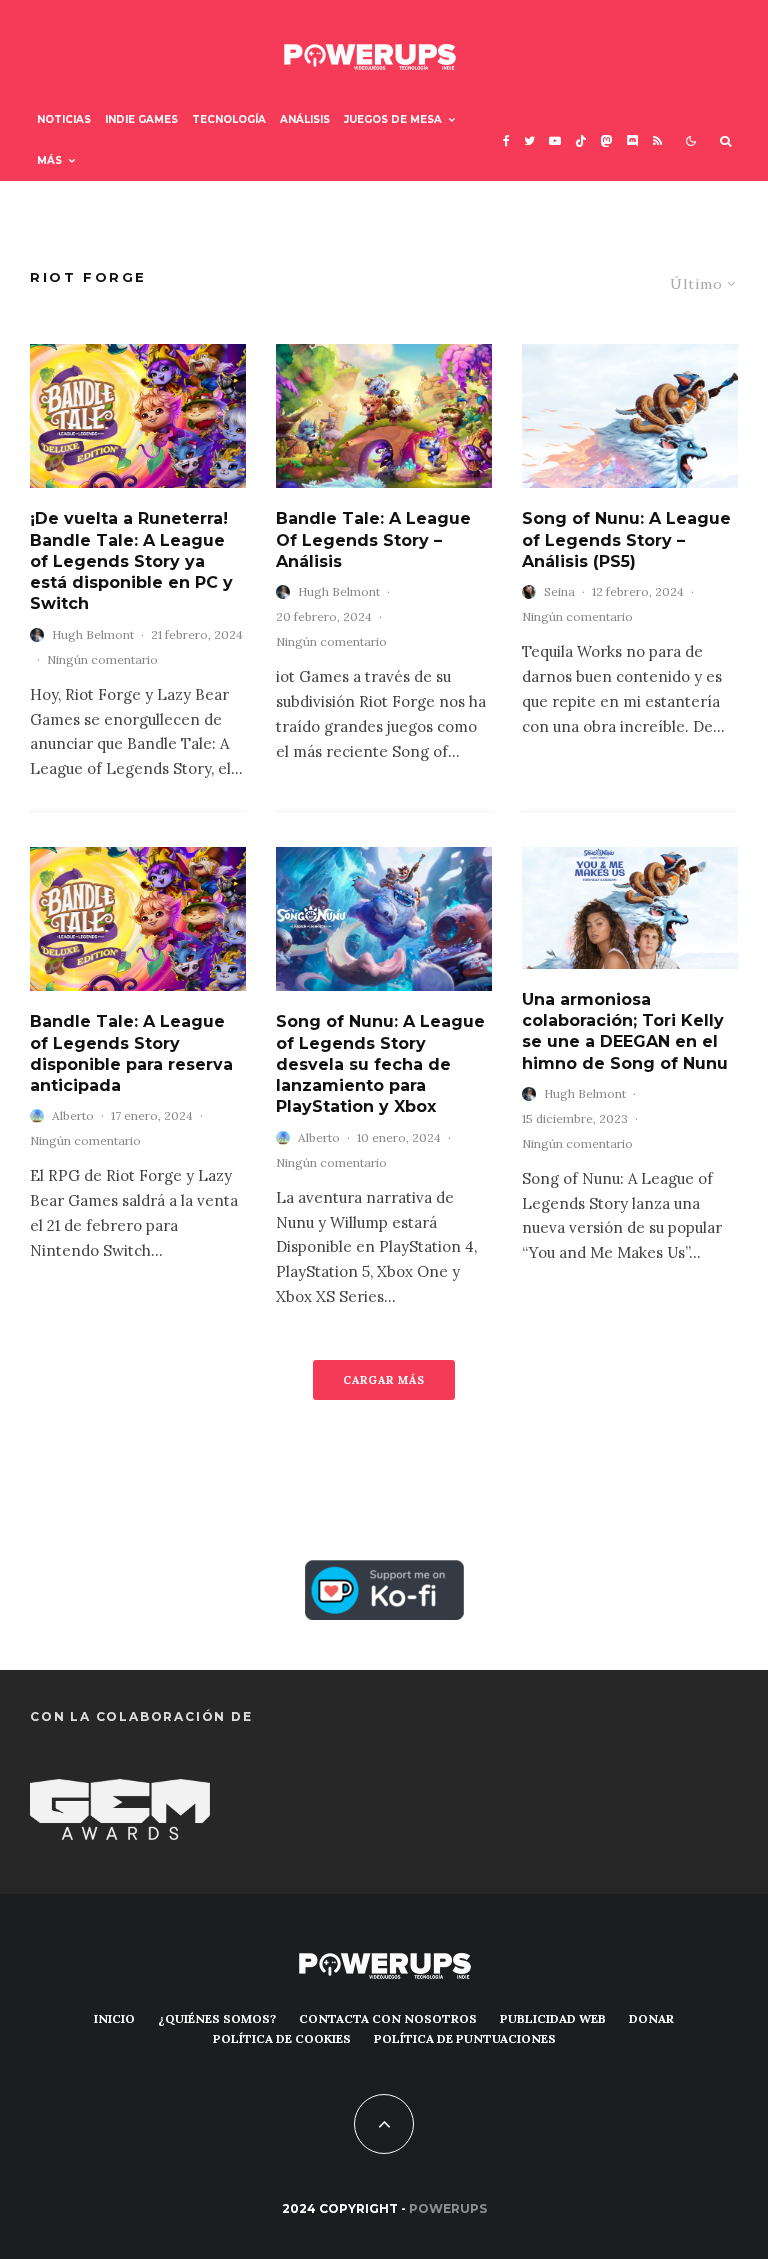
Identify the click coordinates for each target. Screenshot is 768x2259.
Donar (651, 2018)
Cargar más (384, 1380)
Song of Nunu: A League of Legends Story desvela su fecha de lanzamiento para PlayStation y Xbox (380, 1064)
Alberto (73, 1115)
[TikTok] (581, 140)
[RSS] (657, 140)
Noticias (64, 119)
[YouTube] (555, 140)
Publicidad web (553, 2018)
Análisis (305, 119)
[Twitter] (529, 140)
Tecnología (229, 119)
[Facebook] (506, 140)
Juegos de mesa (393, 119)
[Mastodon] (607, 140)
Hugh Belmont (93, 634)
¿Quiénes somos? (217, 2018)
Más (49, 160)
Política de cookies (282, 2038)
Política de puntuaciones (465, 2038)
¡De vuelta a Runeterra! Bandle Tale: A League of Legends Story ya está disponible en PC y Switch (131, 561)
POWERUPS (448, 2208)
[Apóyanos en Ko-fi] (384, 1574)
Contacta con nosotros (388, 2018)
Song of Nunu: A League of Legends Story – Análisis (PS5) (626, 540)
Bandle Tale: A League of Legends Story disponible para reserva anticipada (131, 1053)
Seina (559, 591)
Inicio (114, 2018)
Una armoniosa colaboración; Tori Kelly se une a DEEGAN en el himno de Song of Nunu (625, 1031)
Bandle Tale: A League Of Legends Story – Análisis (373, 540)
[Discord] (633, 140)
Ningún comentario (102, 659)
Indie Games (141, 119)
